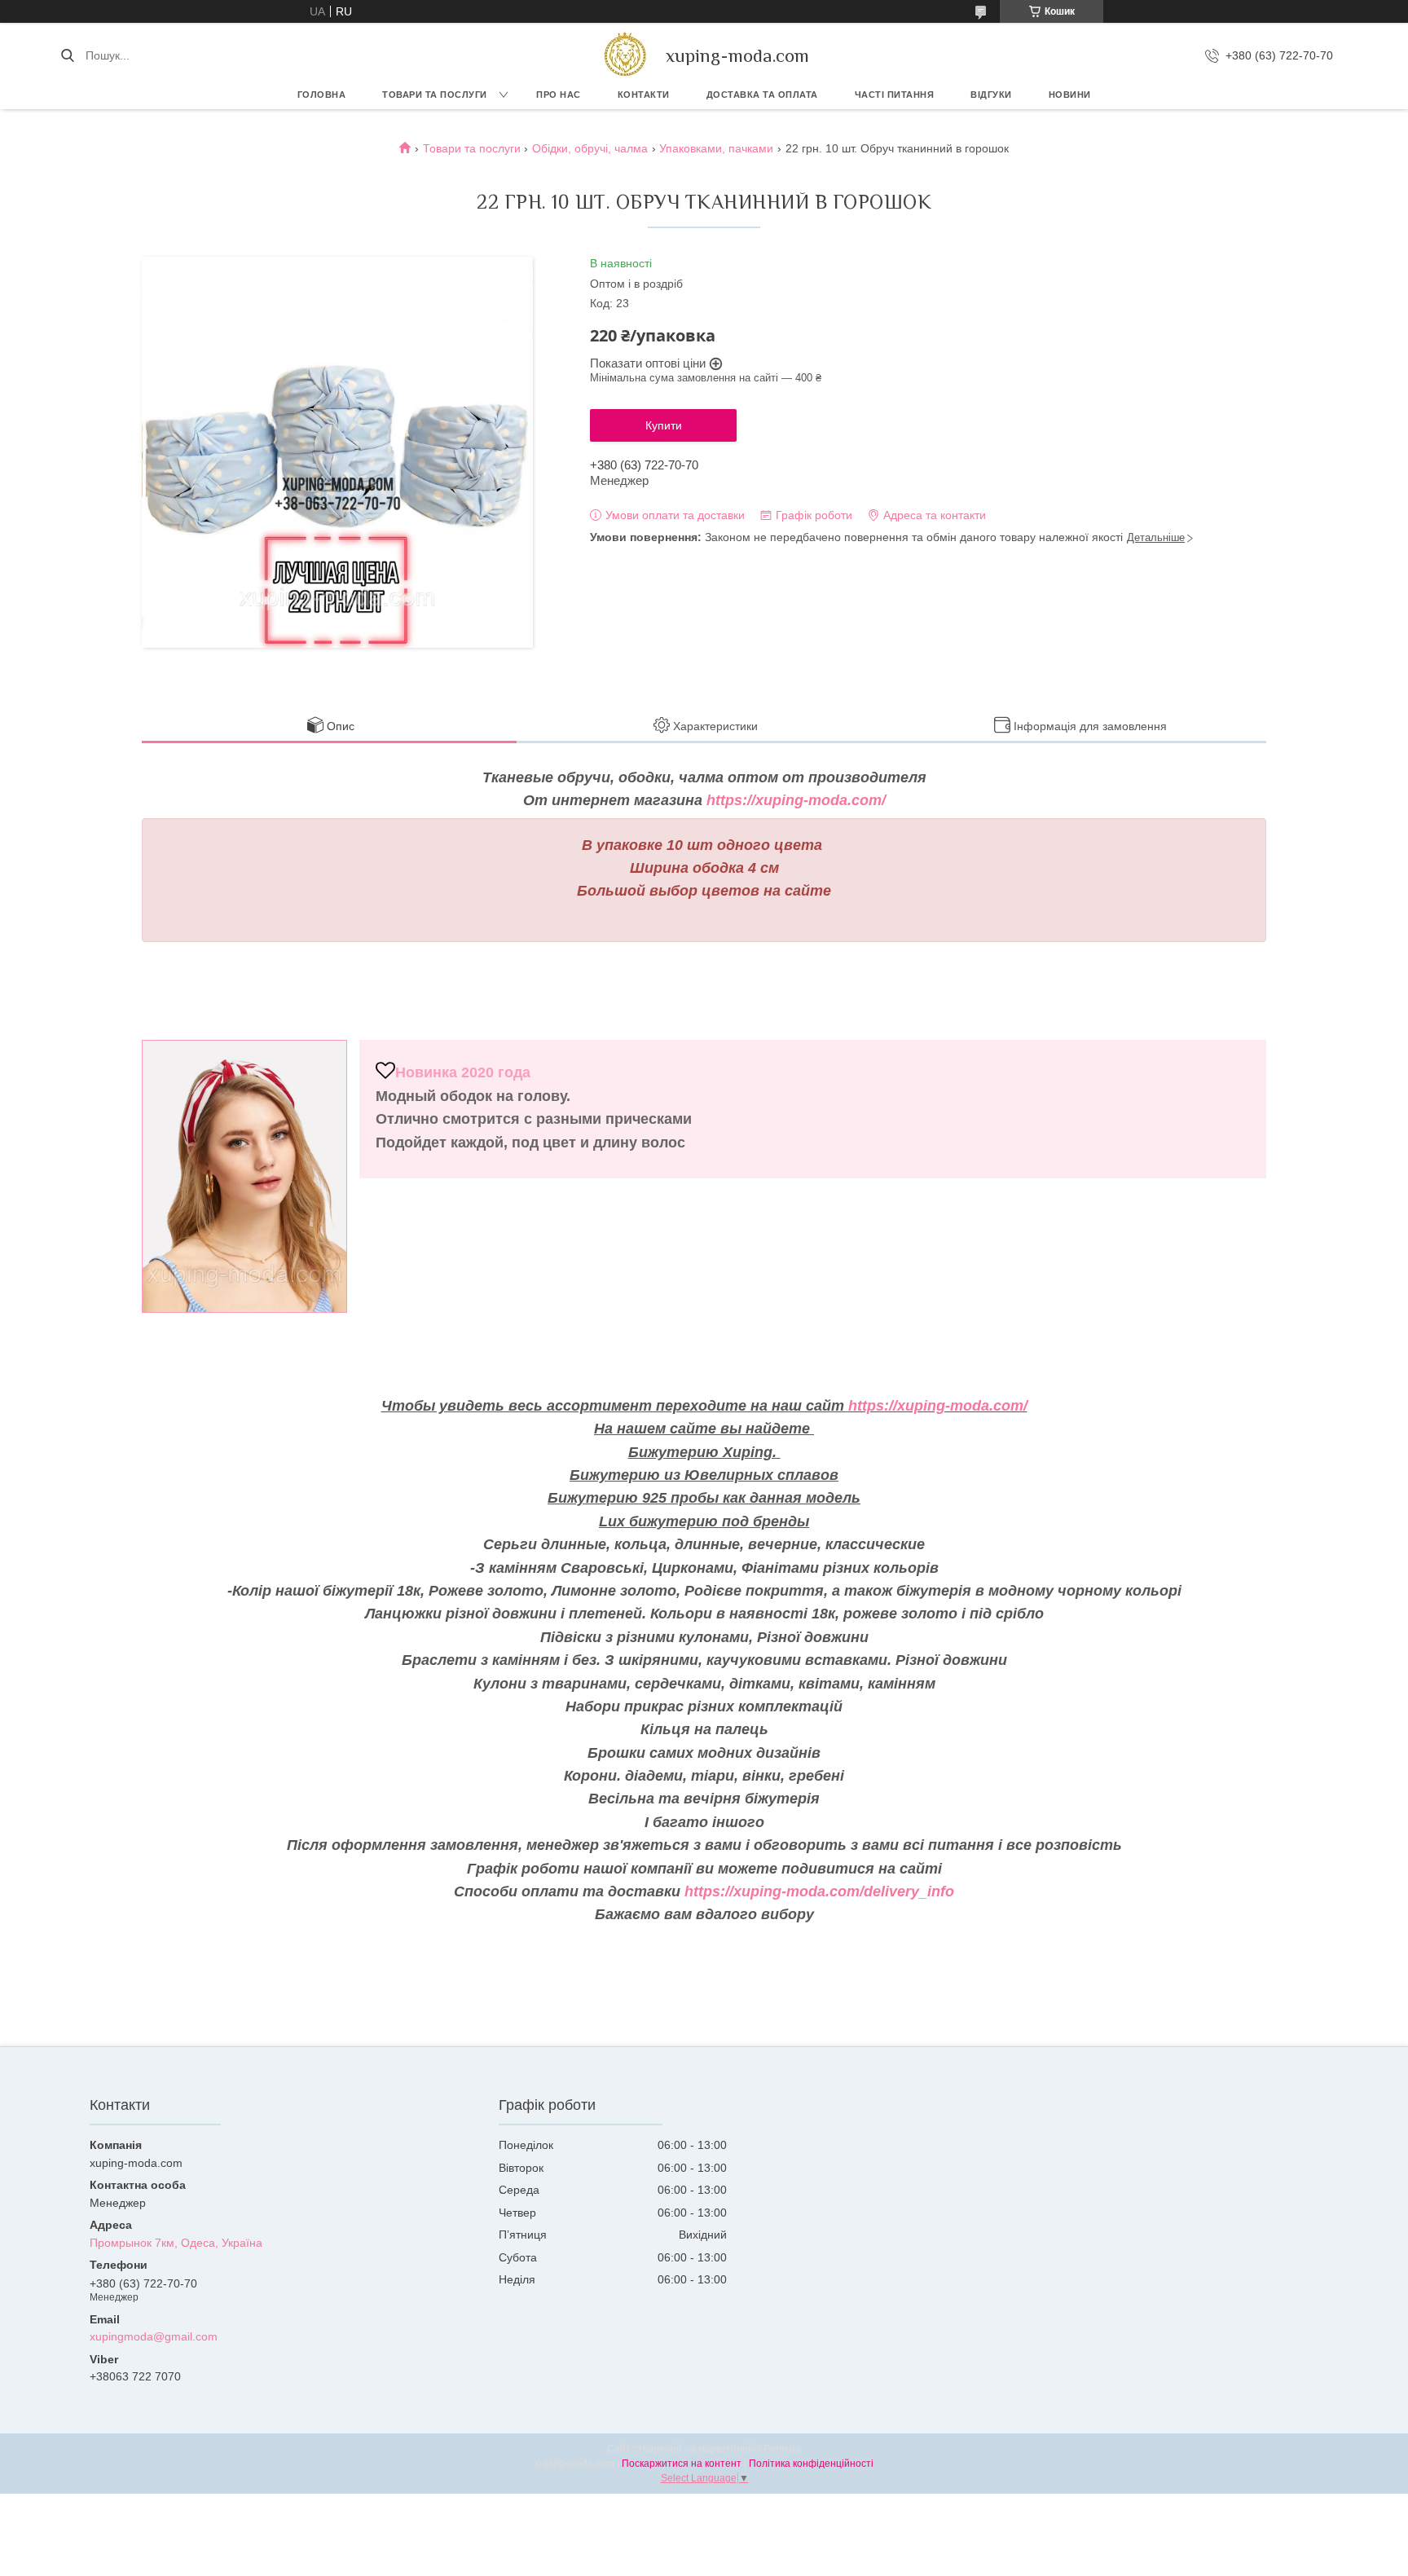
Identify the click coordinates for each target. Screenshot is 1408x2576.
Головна (322, 95)
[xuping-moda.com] (625, 55)
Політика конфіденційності (811, 2464)
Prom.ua (782, 2449)
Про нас (559, 95)
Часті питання (895, 95)
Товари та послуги (435, 95)
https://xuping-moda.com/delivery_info (819, 1891)
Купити (664, 425)
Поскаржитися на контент (682, 2464)
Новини (1070, 95)
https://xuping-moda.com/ (796, 800)
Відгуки (991, 95)
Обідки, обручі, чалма (590, 148)
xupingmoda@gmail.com (154, 2336)
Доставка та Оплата (762, 95)
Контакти (644, 95)
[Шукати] (67, 55)
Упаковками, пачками (716, 148)
